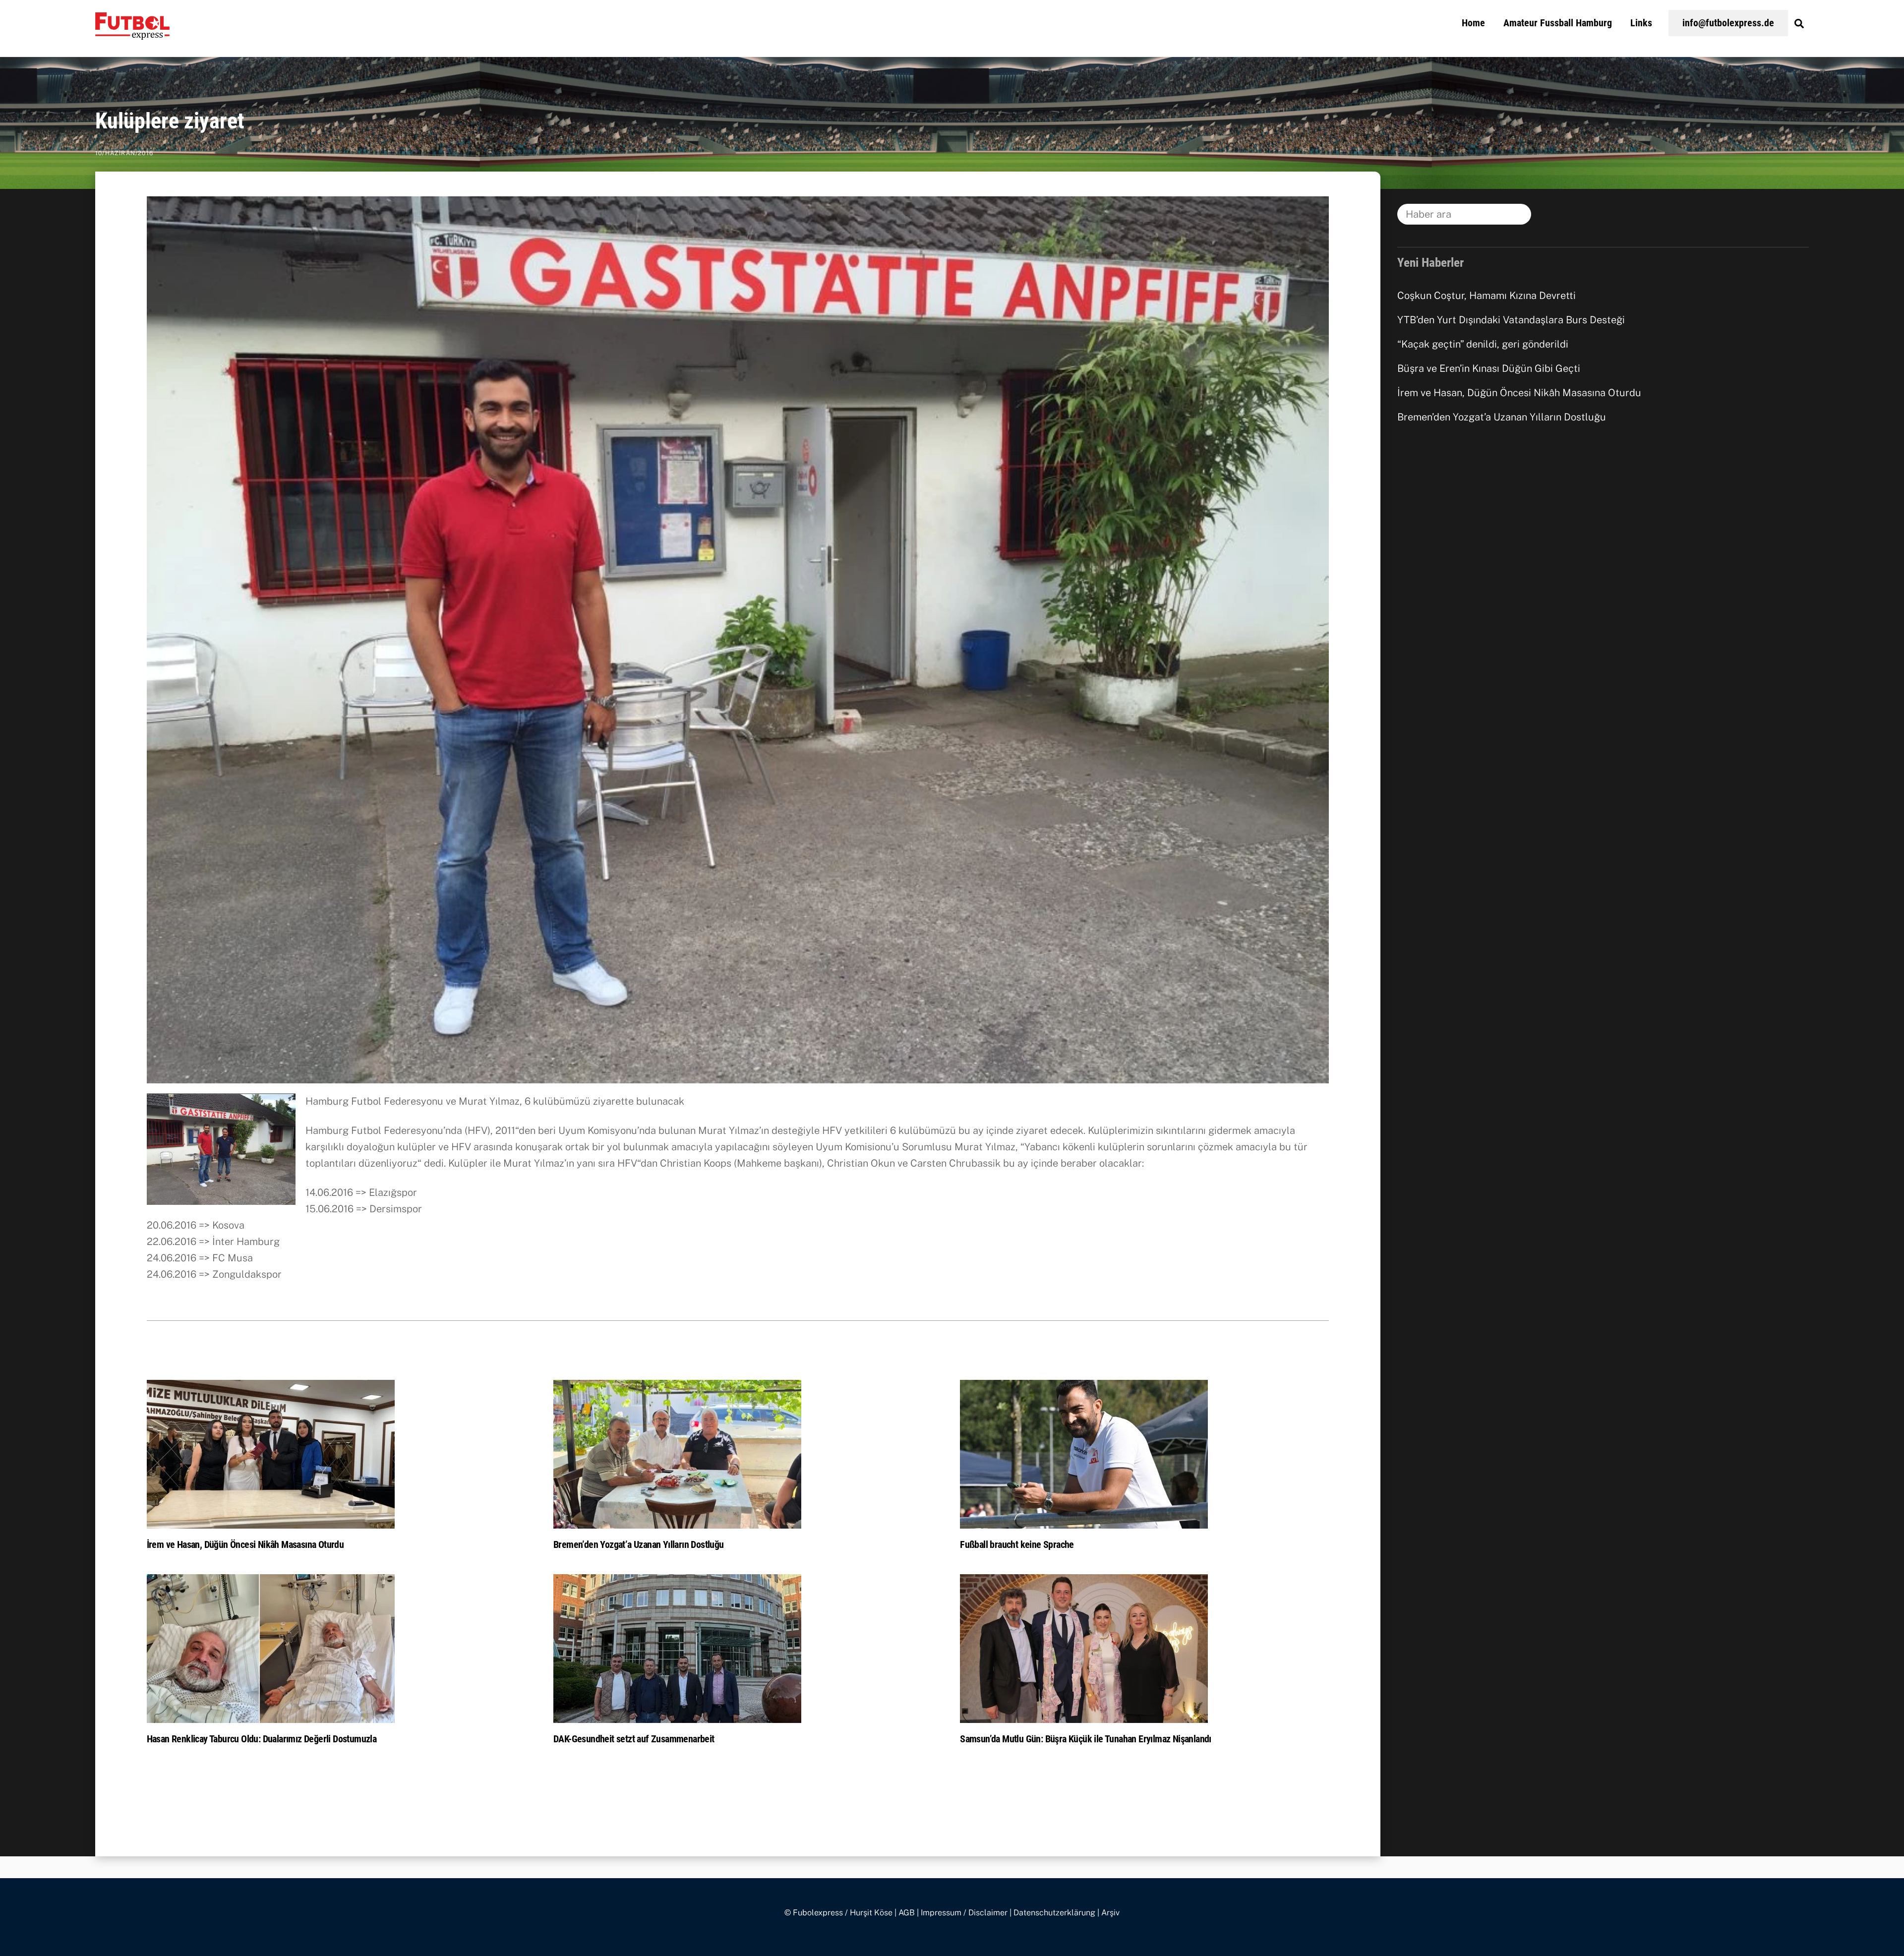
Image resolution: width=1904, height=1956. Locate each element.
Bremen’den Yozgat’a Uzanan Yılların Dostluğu (639, 1544)
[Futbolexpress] (132, 34)
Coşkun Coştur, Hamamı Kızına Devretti (1487, 296)
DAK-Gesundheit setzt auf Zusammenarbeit (634, 1739)
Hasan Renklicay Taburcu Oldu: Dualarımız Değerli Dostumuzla (262, 1739)
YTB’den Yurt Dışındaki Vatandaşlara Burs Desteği (1511, 320)
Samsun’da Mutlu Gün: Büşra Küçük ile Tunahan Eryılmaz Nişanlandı (1086, 1739)
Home (1473, 23)
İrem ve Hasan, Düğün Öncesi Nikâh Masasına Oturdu (245, 1544)
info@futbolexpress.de (1728, 23)
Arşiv (1110, 1913)
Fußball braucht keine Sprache (1017, 1544)
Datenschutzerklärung (1054, 1913)
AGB (907, 1913)
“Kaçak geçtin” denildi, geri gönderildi (1483, 344)
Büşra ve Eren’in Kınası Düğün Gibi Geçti (1489, 368)
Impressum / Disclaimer (964, 1913)
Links (1641, 23)
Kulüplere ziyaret (170, 121)
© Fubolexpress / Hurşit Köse (838, 1913)
